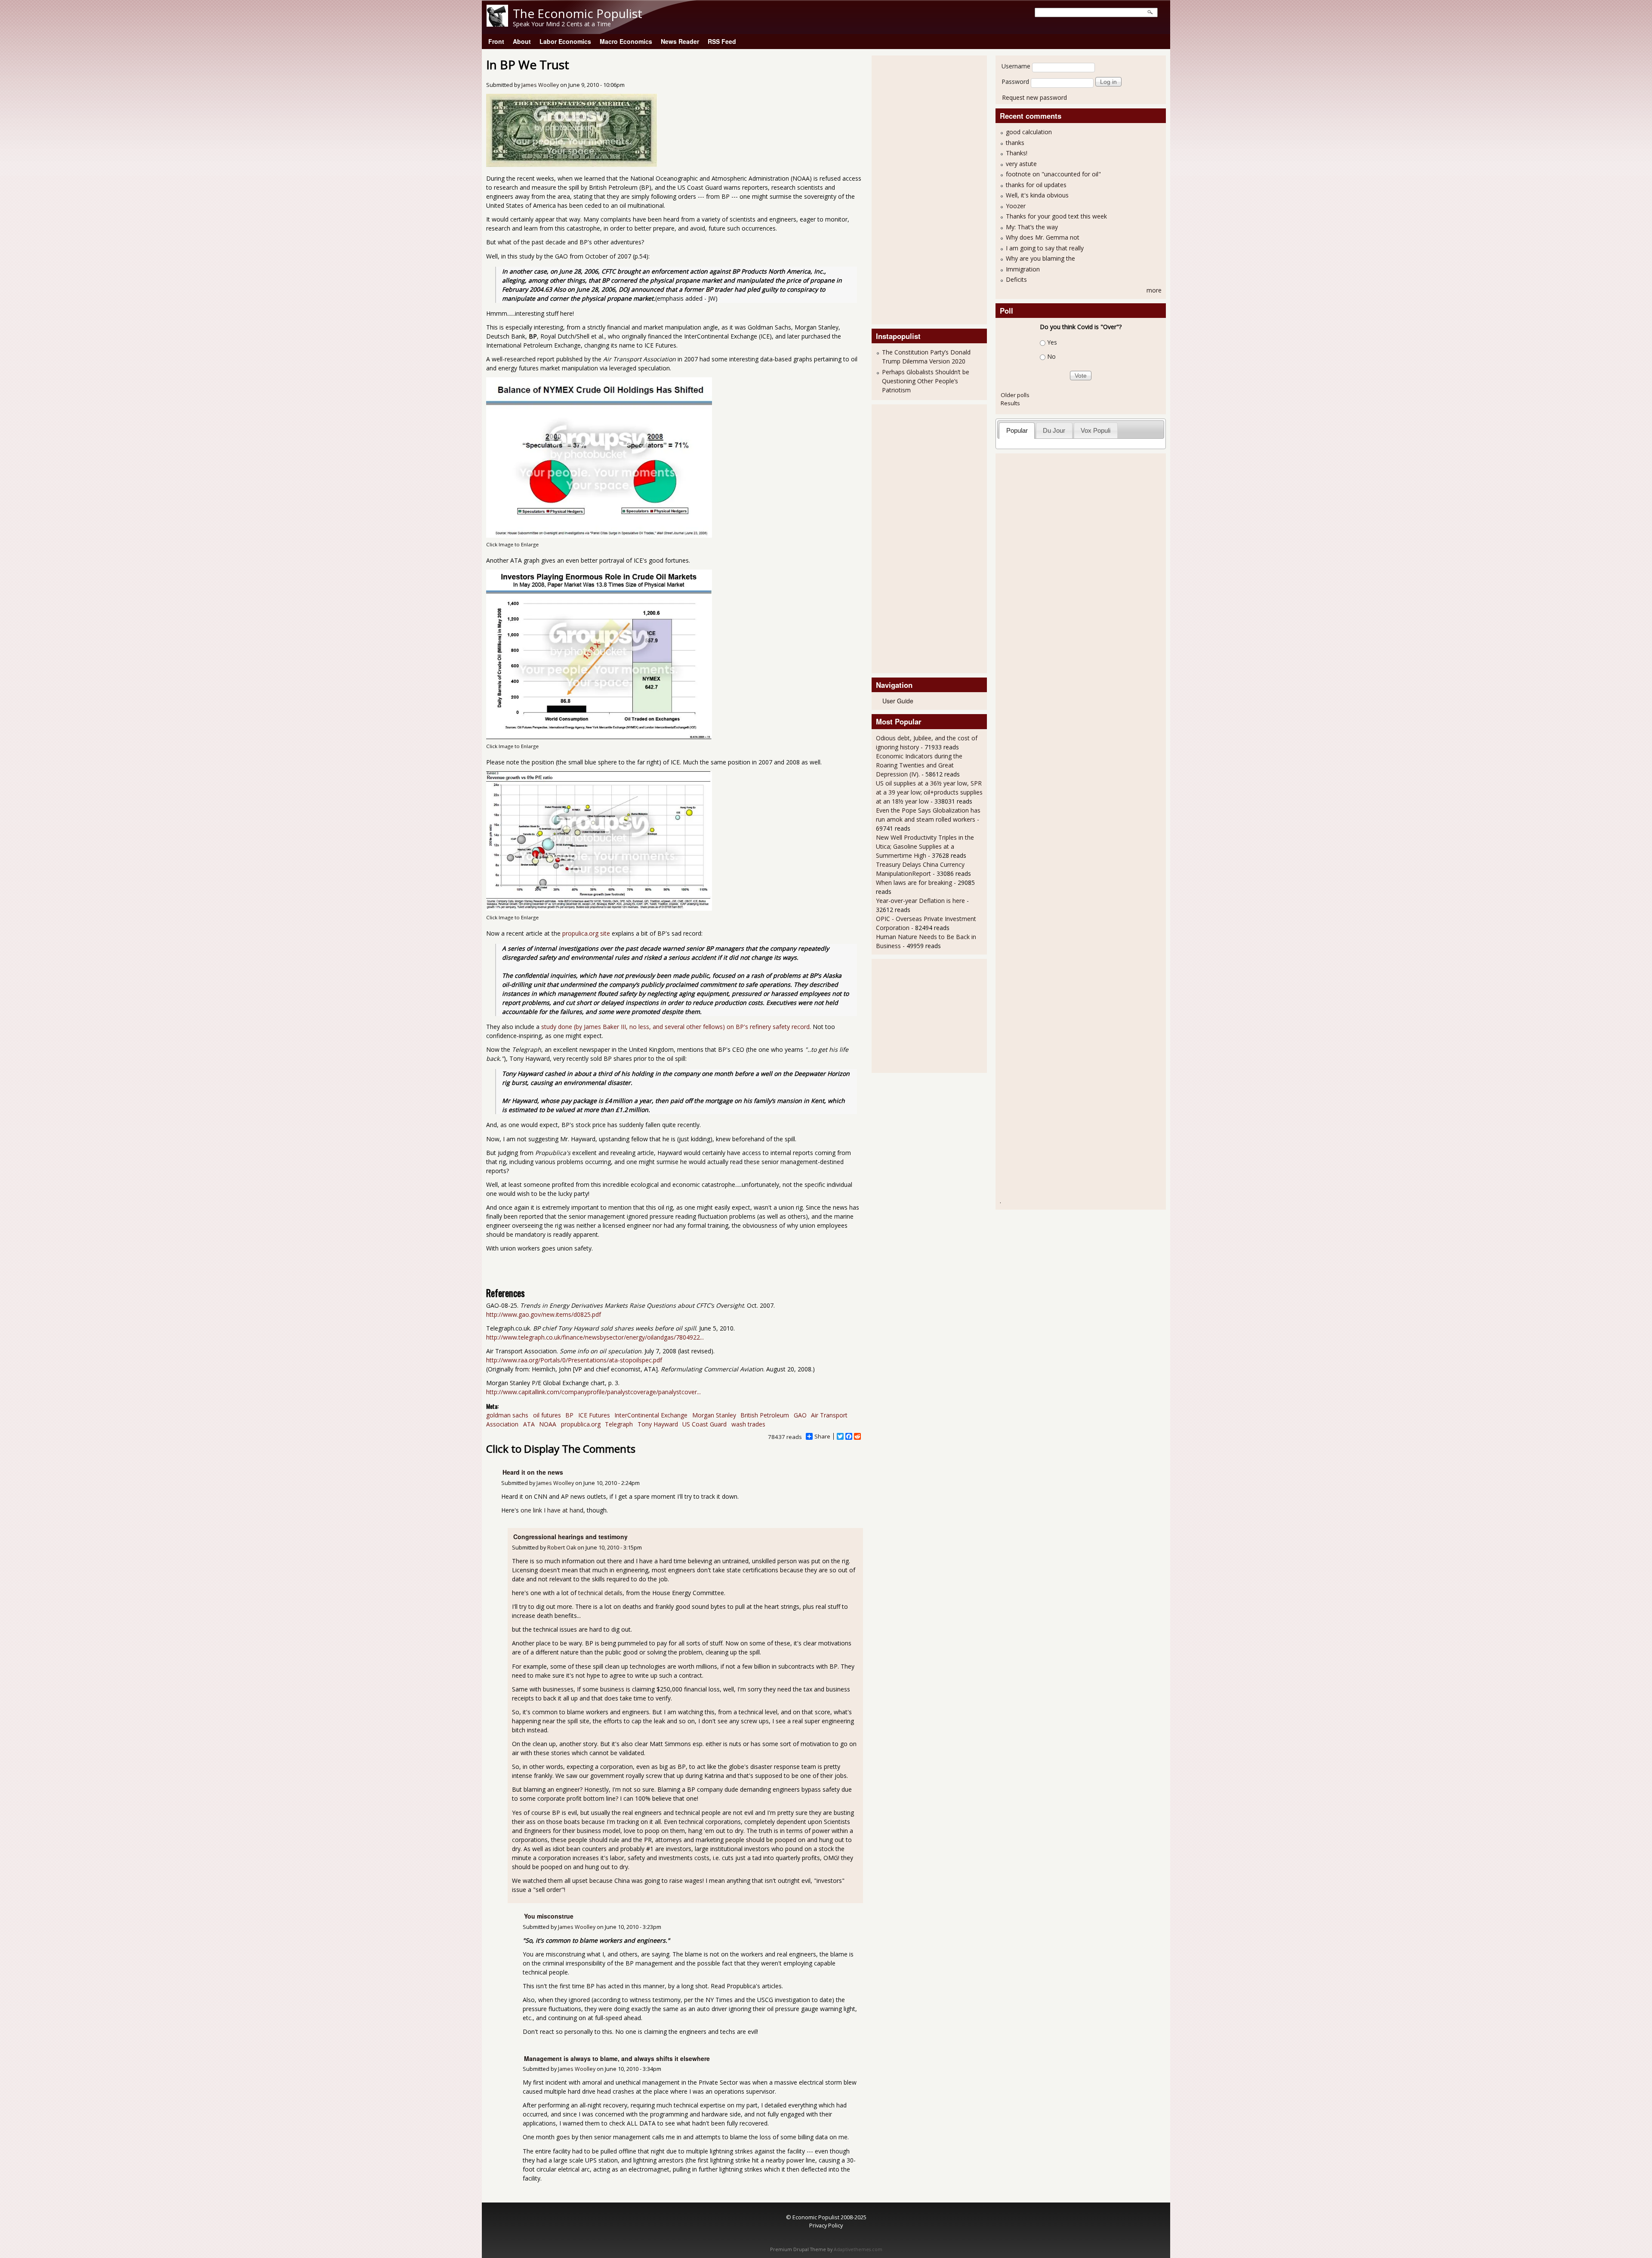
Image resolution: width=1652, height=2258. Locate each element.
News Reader (680, 41)
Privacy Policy (826, 2225)
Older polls (1015, 395)
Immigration (1023, 269)
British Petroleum (765, 1415)
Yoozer (1016, 206)
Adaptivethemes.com (858, 2249)
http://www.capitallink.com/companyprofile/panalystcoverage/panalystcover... (593, 1392)
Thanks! (1017, 153)
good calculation (1029, 132)
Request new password (1034, 97)
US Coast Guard (704, 1424)
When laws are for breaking (914, 883)
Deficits (1016, 279)
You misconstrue (549, 1916)
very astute (1021, 164)
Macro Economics (626, 41)
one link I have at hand (552, 1510)
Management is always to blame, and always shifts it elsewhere (617, 2058)
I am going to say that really (1045, 248)
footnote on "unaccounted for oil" (1053, 174)
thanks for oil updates (1036, 185)
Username (1016, 66)
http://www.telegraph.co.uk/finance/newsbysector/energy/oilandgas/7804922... (595, 1337)
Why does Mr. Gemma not (1043, 237)
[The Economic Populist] (497, 24)
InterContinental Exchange (651, 1415)
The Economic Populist (578, 13)
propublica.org (581, 1424)
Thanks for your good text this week (1056, 216)
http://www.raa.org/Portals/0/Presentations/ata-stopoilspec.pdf (574, 1360)
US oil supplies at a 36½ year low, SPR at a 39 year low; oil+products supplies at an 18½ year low (929, 792)
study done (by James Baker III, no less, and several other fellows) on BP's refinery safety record (675, 1027)
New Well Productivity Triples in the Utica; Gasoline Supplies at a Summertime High (925, 846)
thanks (1015, 143)
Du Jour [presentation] (1054, 430)
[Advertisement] (910, 189)
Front (496, 41)
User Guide (898, 701)
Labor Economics (565, 41)
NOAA (548, 1424)
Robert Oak (562, 1548)
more (1154, 290)
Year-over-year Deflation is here (920, 901)
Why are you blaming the (1040, 258)
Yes (1052, 342)
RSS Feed (722, 41)
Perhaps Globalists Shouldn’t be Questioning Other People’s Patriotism (926, 381)
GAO (800, 1415)
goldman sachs (507, 1415)
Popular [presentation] (1017, 430)
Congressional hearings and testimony (570, 1537)
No (1051, 356)
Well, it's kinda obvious (1037, 195)
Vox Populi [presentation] (1096, 430)
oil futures (547, 1415)
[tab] (1017, 430)
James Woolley (540, 85)
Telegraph (619, 1424)
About (522, 41)
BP (569, 1415)
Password (1015, 82)
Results (1010, 403)
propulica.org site (586, 933)
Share (822, 1436)
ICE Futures (594, 1415)
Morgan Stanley (714, 1415)
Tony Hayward (658, 1424)
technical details (600, 1593)
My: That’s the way (1032, 227)
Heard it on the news (533, 1472)
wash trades (748, 1424)
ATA (529, 1424)
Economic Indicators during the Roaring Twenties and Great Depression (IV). (919, 765)
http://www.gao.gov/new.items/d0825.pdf (544, 1314)
